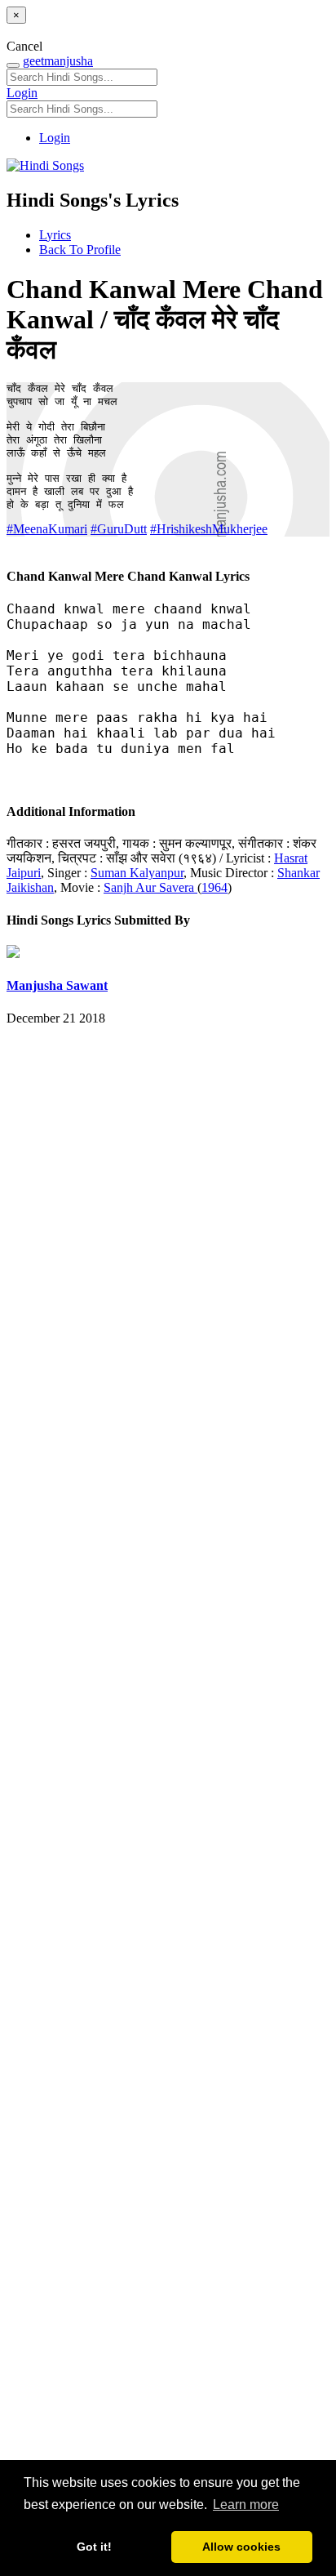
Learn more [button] (246, 2505)
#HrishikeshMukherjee (209, 529)
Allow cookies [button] (241, 2547)
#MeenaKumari (47, 529)
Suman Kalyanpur (137, 873)
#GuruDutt (119, 529)
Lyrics (55, 235)
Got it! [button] (94, 2547)
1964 (214, 887)
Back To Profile (80, 250)
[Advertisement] (168, 1773)
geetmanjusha (58, 61)
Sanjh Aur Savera (150, 887)
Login (22, 93)
